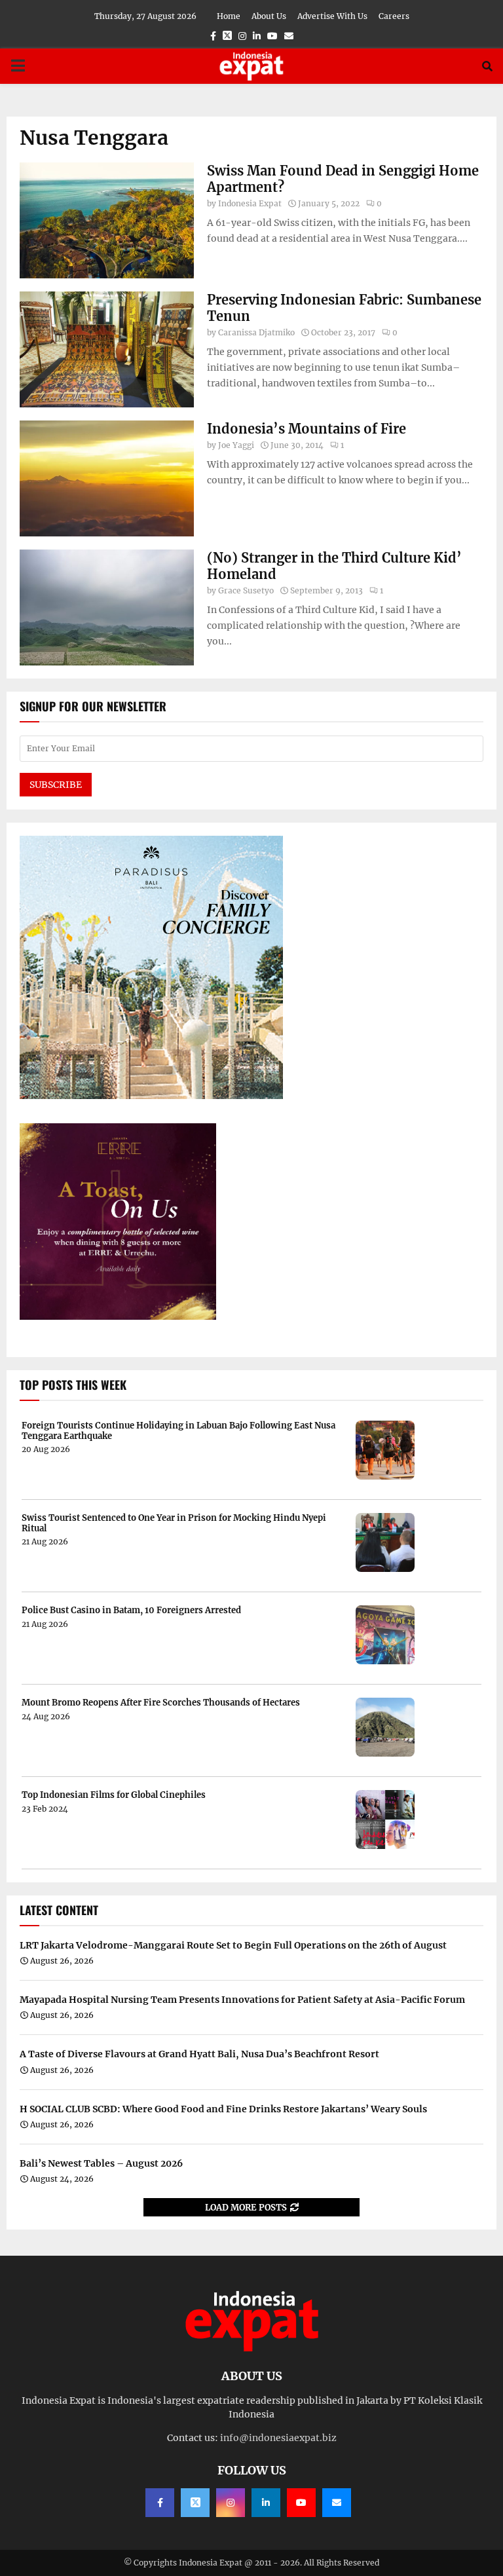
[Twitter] (195, 2503)
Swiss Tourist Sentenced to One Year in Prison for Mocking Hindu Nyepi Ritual (174, 1523)
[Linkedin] (266, 2503)
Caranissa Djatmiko (256, 332)
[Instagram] (231, 2503)
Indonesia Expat (250, 203)
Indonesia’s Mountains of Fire (307, 429)
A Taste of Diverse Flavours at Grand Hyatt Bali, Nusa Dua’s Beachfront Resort (199, 2054)
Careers (394, 16)
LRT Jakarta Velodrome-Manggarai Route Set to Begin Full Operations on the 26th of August (233, 1945)
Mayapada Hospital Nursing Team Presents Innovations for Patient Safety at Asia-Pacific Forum (242, 2000)
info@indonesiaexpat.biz (278, 2438)
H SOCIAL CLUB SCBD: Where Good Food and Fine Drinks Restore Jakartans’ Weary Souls (223, 2109)
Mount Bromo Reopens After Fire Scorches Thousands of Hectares (161, 1703)
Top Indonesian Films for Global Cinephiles (114, 1795)
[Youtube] (301, 2503)
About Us (269, 16)
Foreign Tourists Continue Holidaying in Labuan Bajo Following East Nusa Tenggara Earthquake (178, 1431)
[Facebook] (160, 2503)
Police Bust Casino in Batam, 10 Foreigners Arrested (131, 1611)
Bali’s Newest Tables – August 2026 (101, 2163)
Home (229, 16)
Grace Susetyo (246, 590)
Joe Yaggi (236, 445)
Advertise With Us (332, 16)
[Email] (337, 2503)
